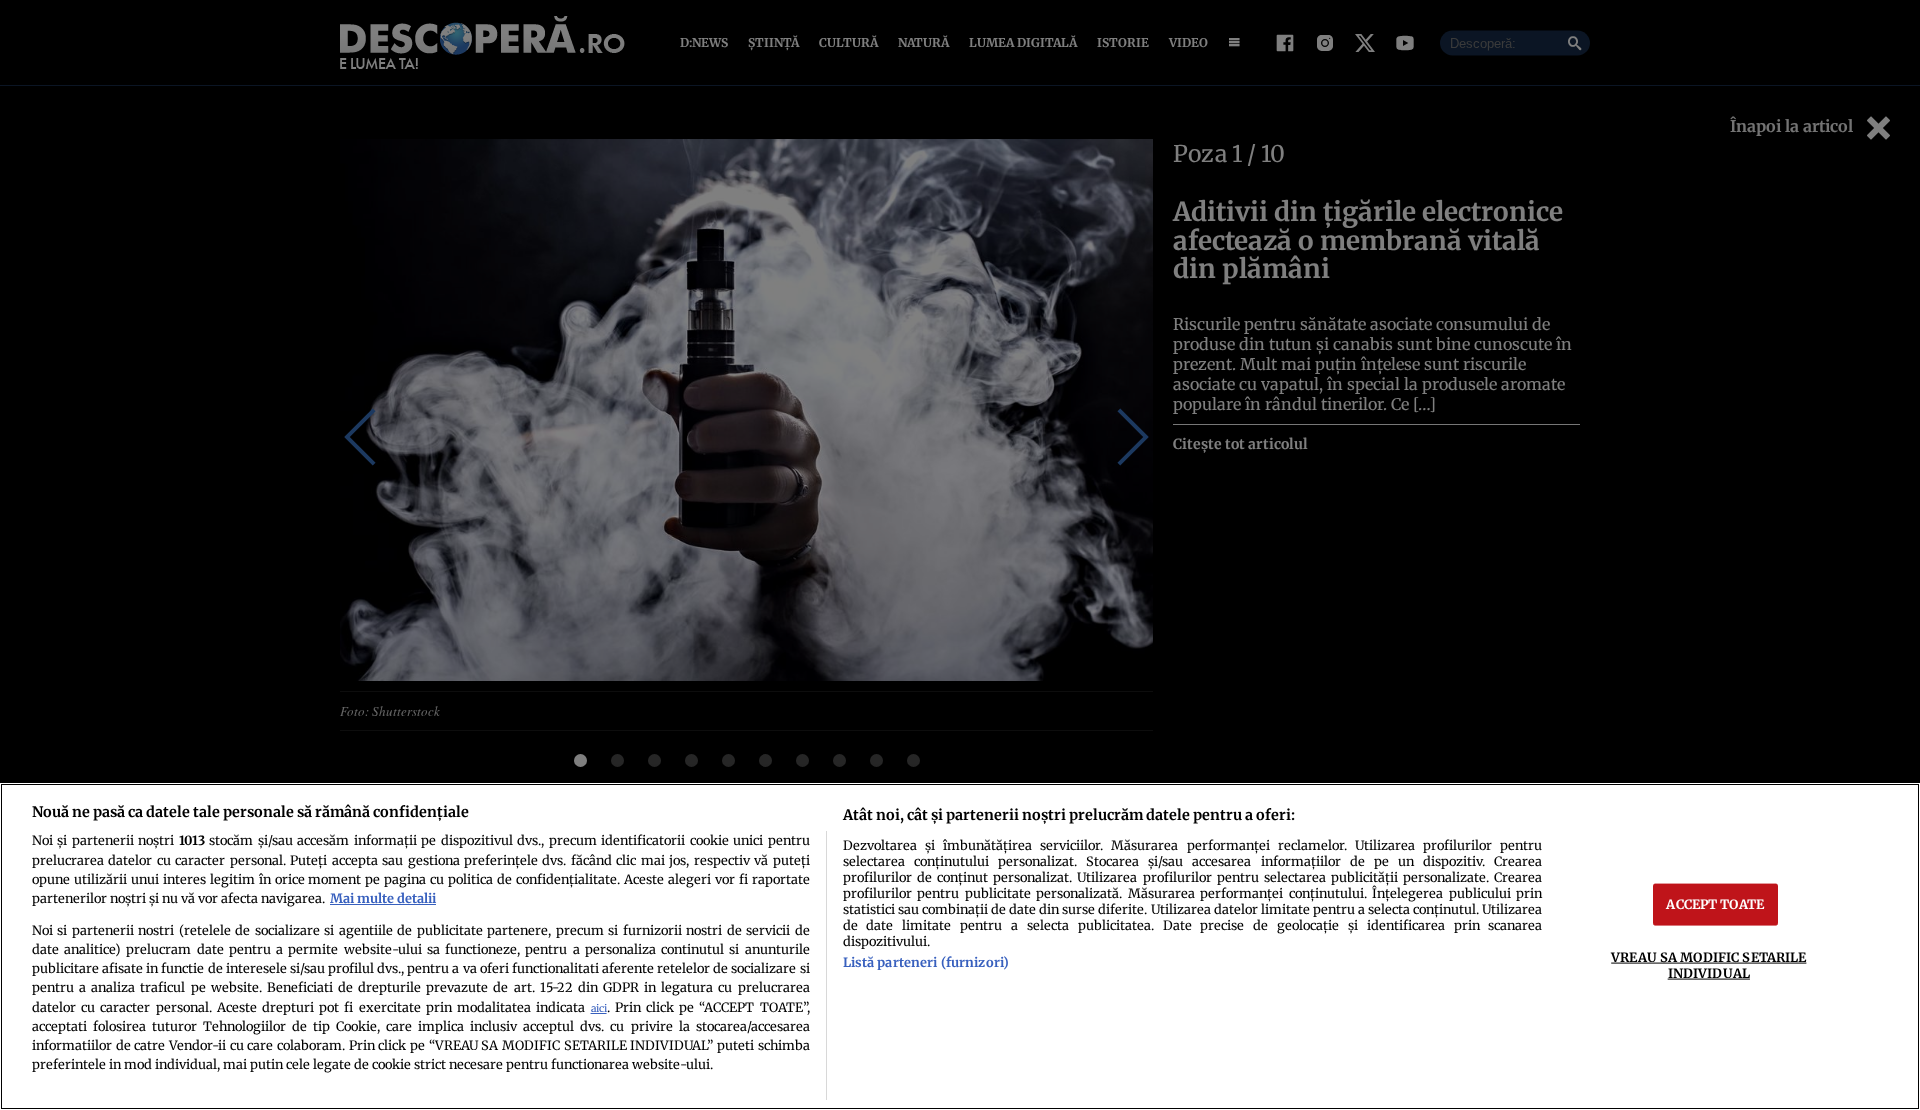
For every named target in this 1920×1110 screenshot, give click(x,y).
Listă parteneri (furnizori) (926, 962)
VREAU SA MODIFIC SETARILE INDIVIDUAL (1708, 964)
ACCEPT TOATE (1715, 904)
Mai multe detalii (383, 898)
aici (599, 1008)
